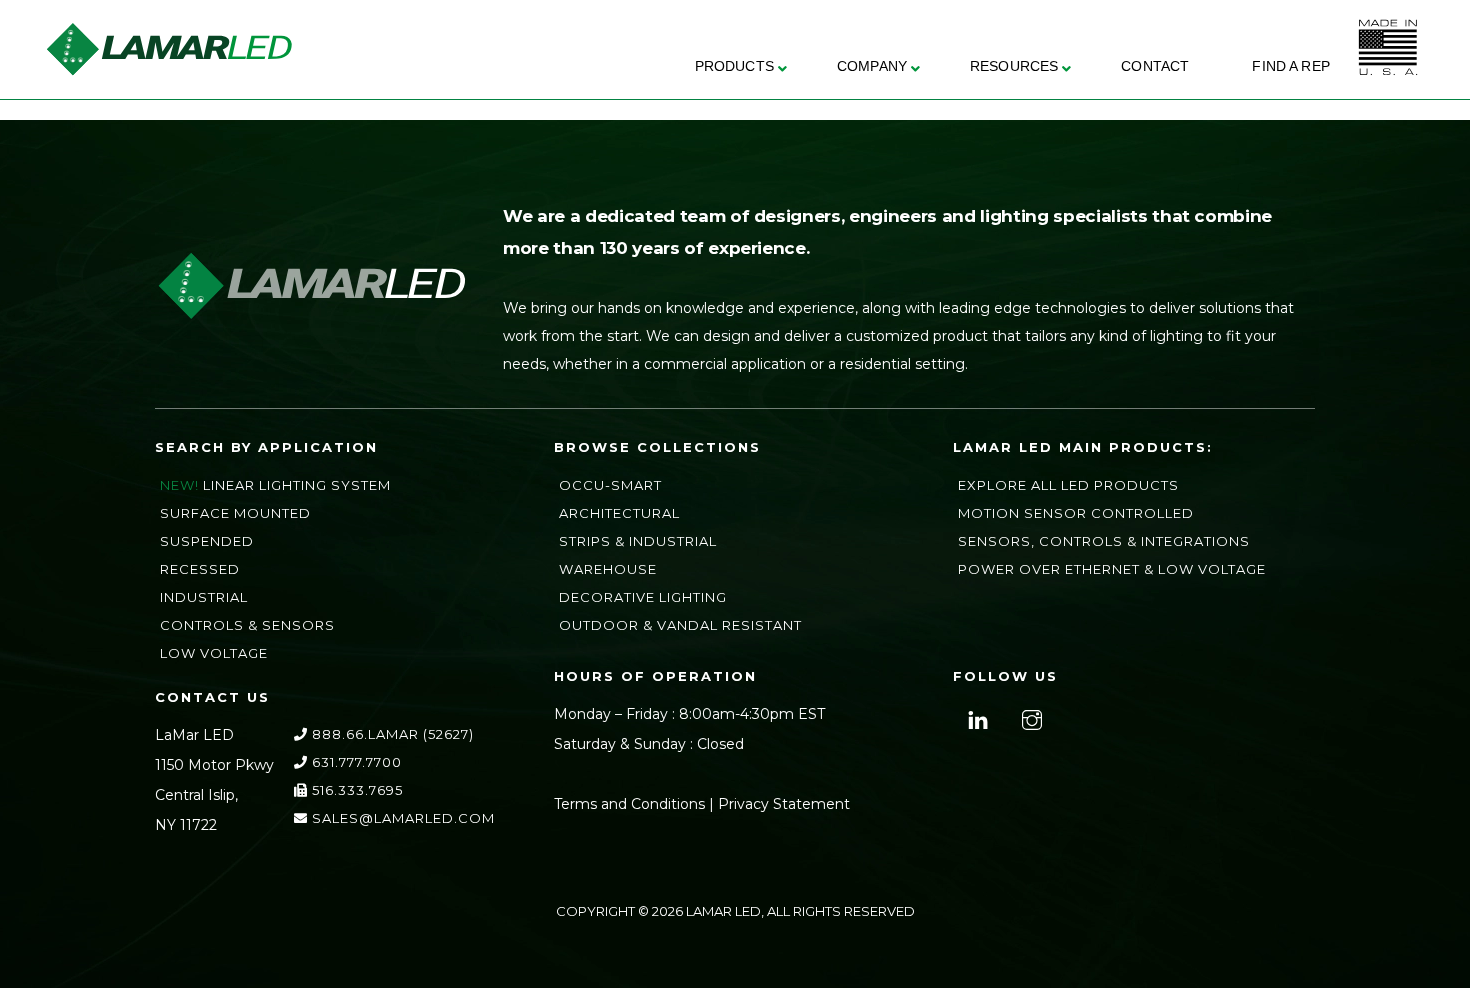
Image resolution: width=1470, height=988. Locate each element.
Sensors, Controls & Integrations (1104, 541)
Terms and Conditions (629, 804)
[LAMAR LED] (169, 69)
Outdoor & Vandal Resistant (680, 625)
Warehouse (608, 569)
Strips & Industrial (638, 541)
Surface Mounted (235, 513)
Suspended (207, 541)
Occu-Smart (610, 485)
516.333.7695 (355, 790)
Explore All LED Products (1068, 485)
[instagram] (1029, 718)
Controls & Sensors (247, 625)
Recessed (200, 569)
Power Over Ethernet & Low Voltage (1112, 569)
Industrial (204, 597)
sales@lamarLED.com (401, 818)
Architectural (619, 513)
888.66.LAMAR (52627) (391, 734)
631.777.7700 (355, 762)
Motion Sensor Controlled (1076, 513)
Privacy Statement (784, 804)
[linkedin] (975, 718)
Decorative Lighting (643, 597)
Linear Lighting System (297, 485)
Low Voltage (214, 653)
